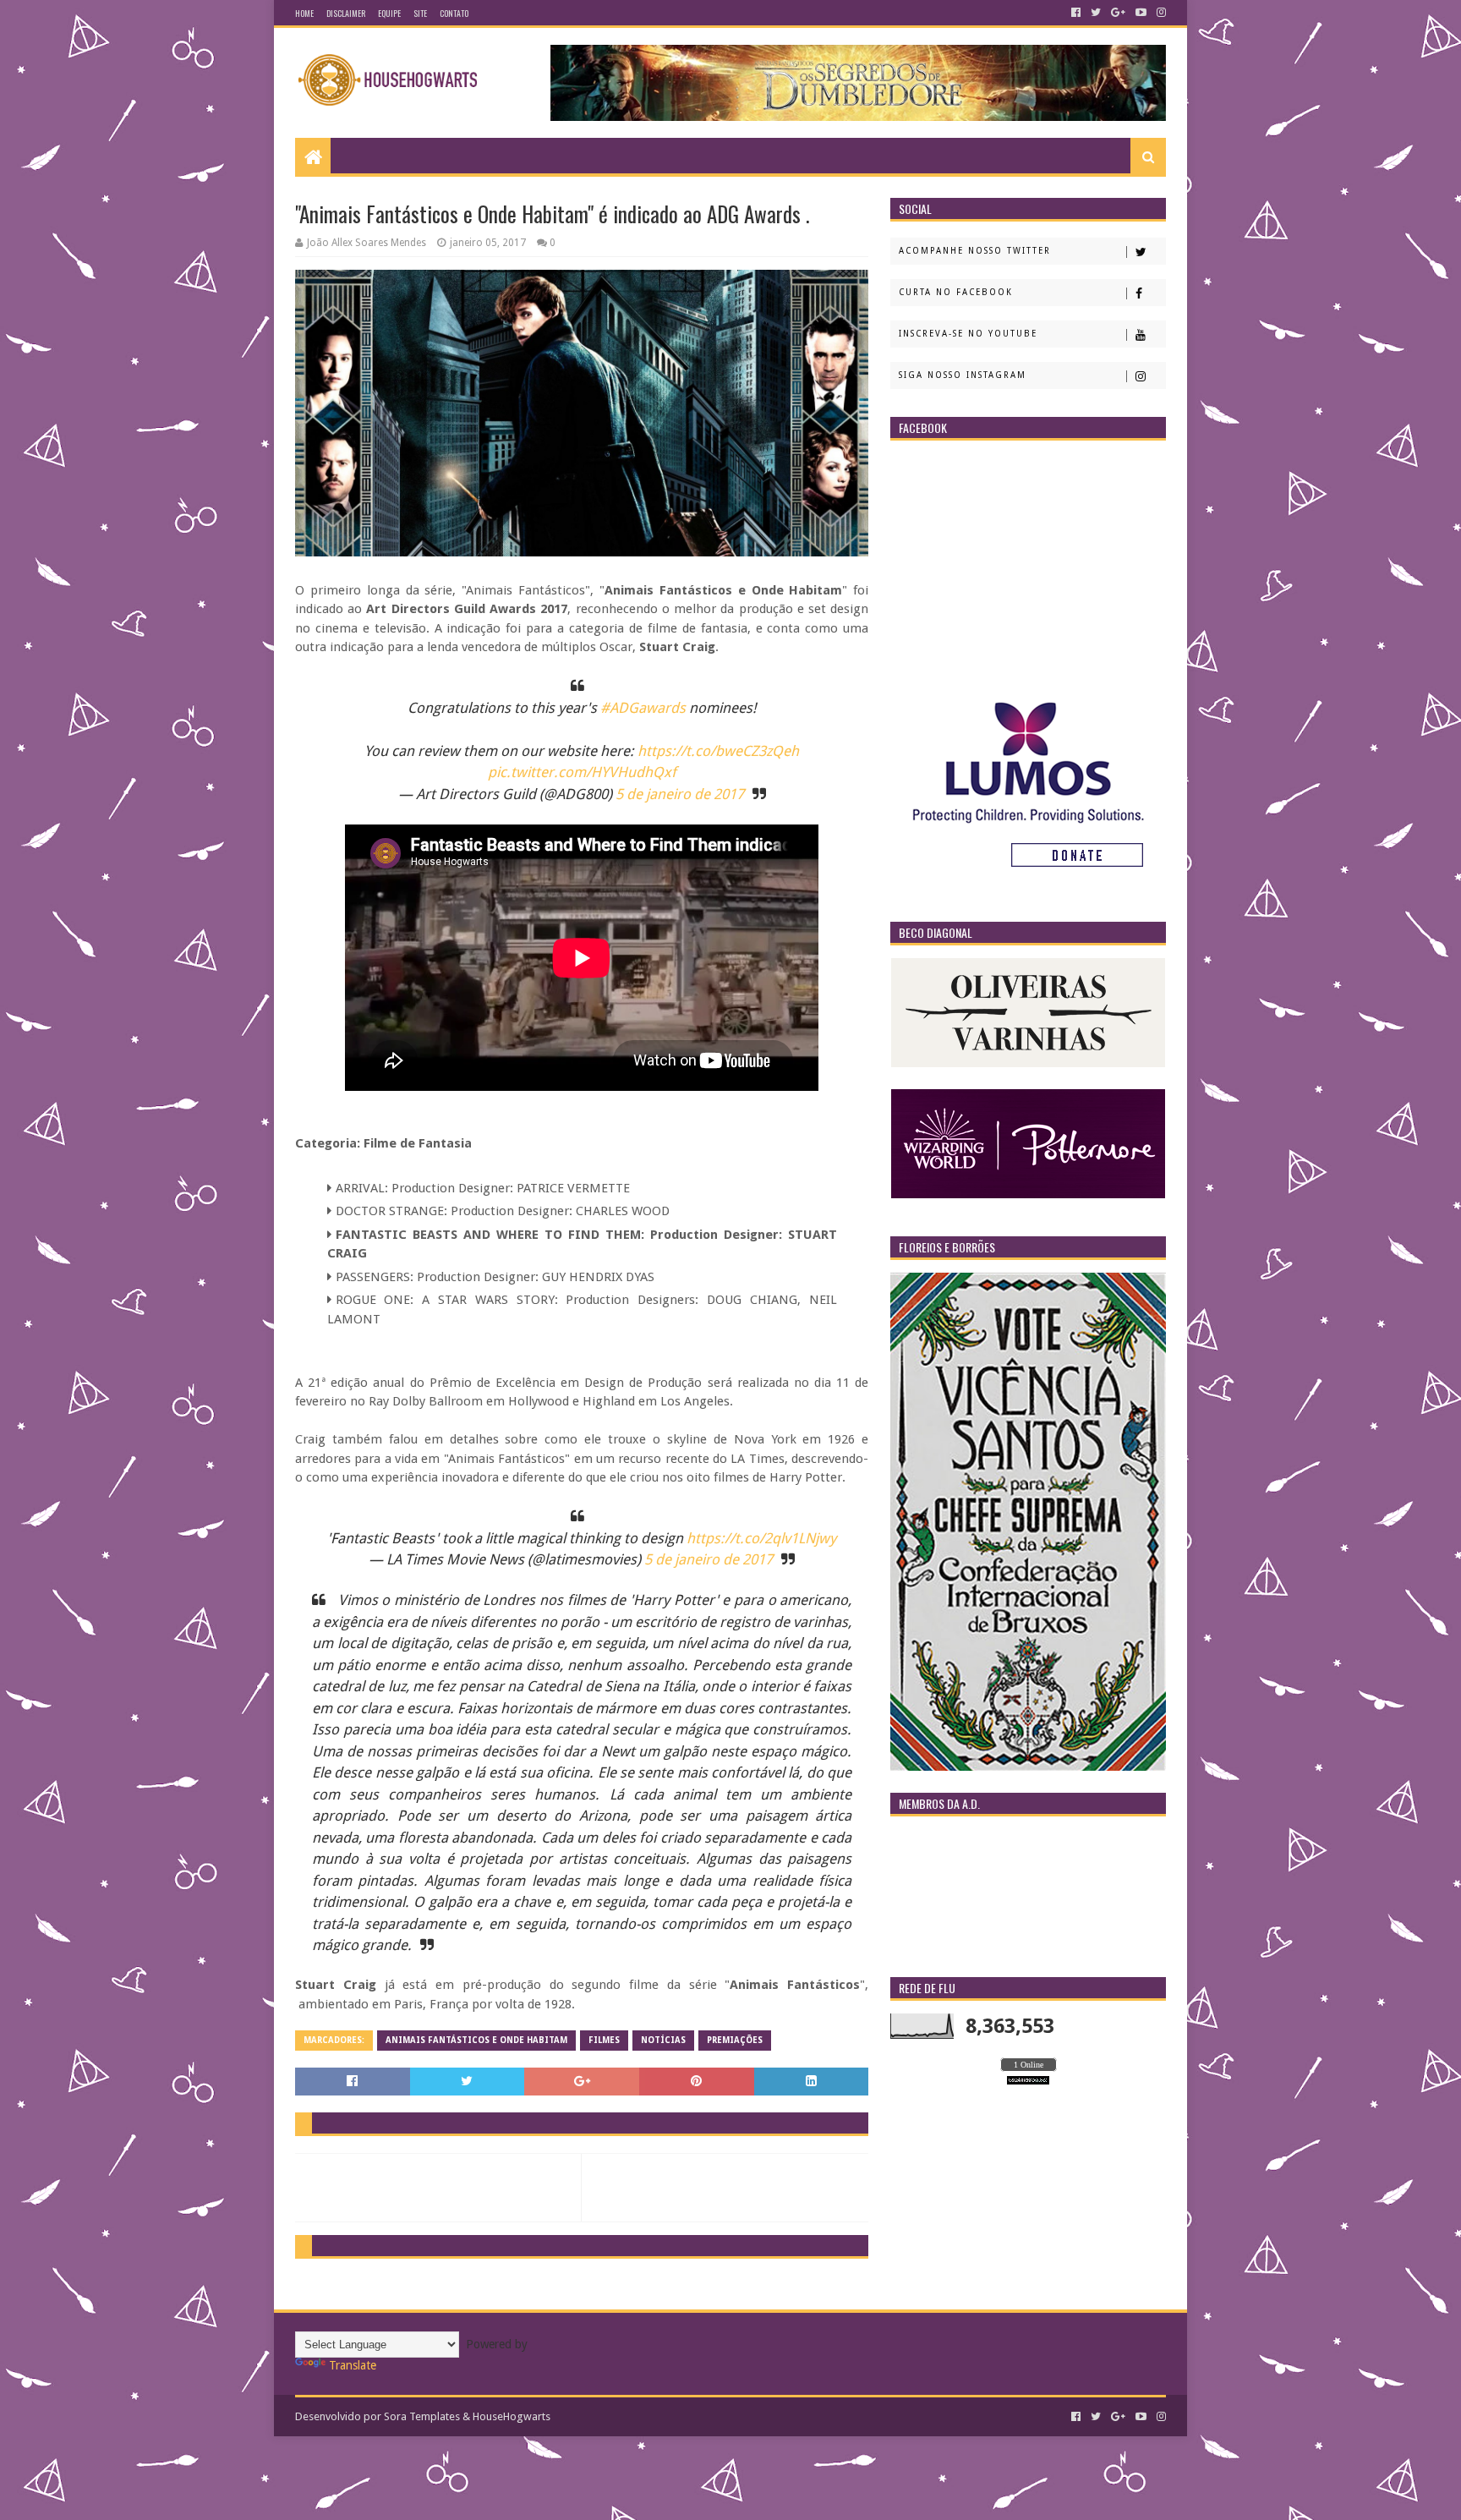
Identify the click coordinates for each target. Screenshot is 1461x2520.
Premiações (735, 2040)
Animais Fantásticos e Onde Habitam (476, 2040)
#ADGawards (643, 708)
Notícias (663, 2040)
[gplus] (1118, 13)
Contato (454, 13)
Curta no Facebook (956, 292)
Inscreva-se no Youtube (968, 334)
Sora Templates (422, 2416)
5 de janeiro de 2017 (680, 794)
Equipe (389, 13)
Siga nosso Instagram (963, 375)
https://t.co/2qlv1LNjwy (761, 1538)
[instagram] (1160, 13)
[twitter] (1096, 13)
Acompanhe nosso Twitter (975, 251)
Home (304, 13)
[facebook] (1076, 13)
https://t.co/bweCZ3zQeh (718, 751)
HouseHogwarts (512, 2416)
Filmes (604, 2040)
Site (420, 13)
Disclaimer (346, 13)
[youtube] (1141, 13)
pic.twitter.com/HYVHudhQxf (582, 772)
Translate (353, 2365)
